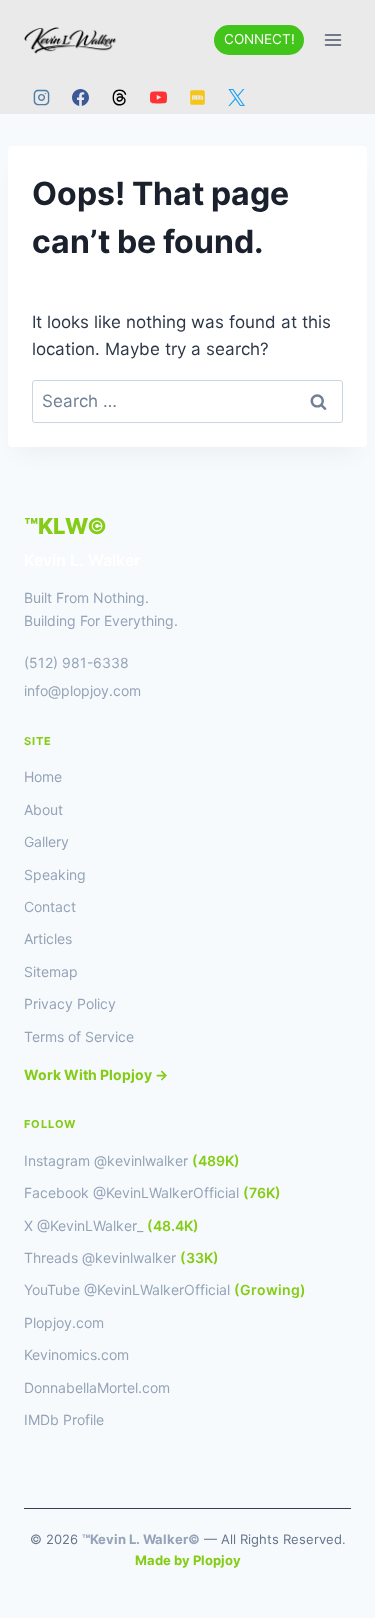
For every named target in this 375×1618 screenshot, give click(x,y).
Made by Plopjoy (188, 1560)
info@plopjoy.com (82, 690)
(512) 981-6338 (76, 662)
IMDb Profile (64, 1419)
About (43, 809)
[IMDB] (197, 97)
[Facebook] (80, 97)
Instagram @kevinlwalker (132, 1160)
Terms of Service (79, 1036)
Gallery (46, 841)
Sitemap (51, 971)
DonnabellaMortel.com (97, 1387)
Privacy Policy (70, 1003)
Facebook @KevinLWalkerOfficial (152, 1192)
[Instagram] (41, 97)
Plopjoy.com (64, 1322)
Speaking (55, 874)
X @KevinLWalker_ (111, 1225)
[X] (236, 97)
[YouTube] (158, 97)
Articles (48, 938)
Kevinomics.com (76, 1354)
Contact (50, 906)
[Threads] (119, 97)
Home (43, 776)
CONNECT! (259, 39)
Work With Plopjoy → (96, 1074)
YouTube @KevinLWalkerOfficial (165, 1289)
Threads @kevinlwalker (121, 1257)
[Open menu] (332, 39)
